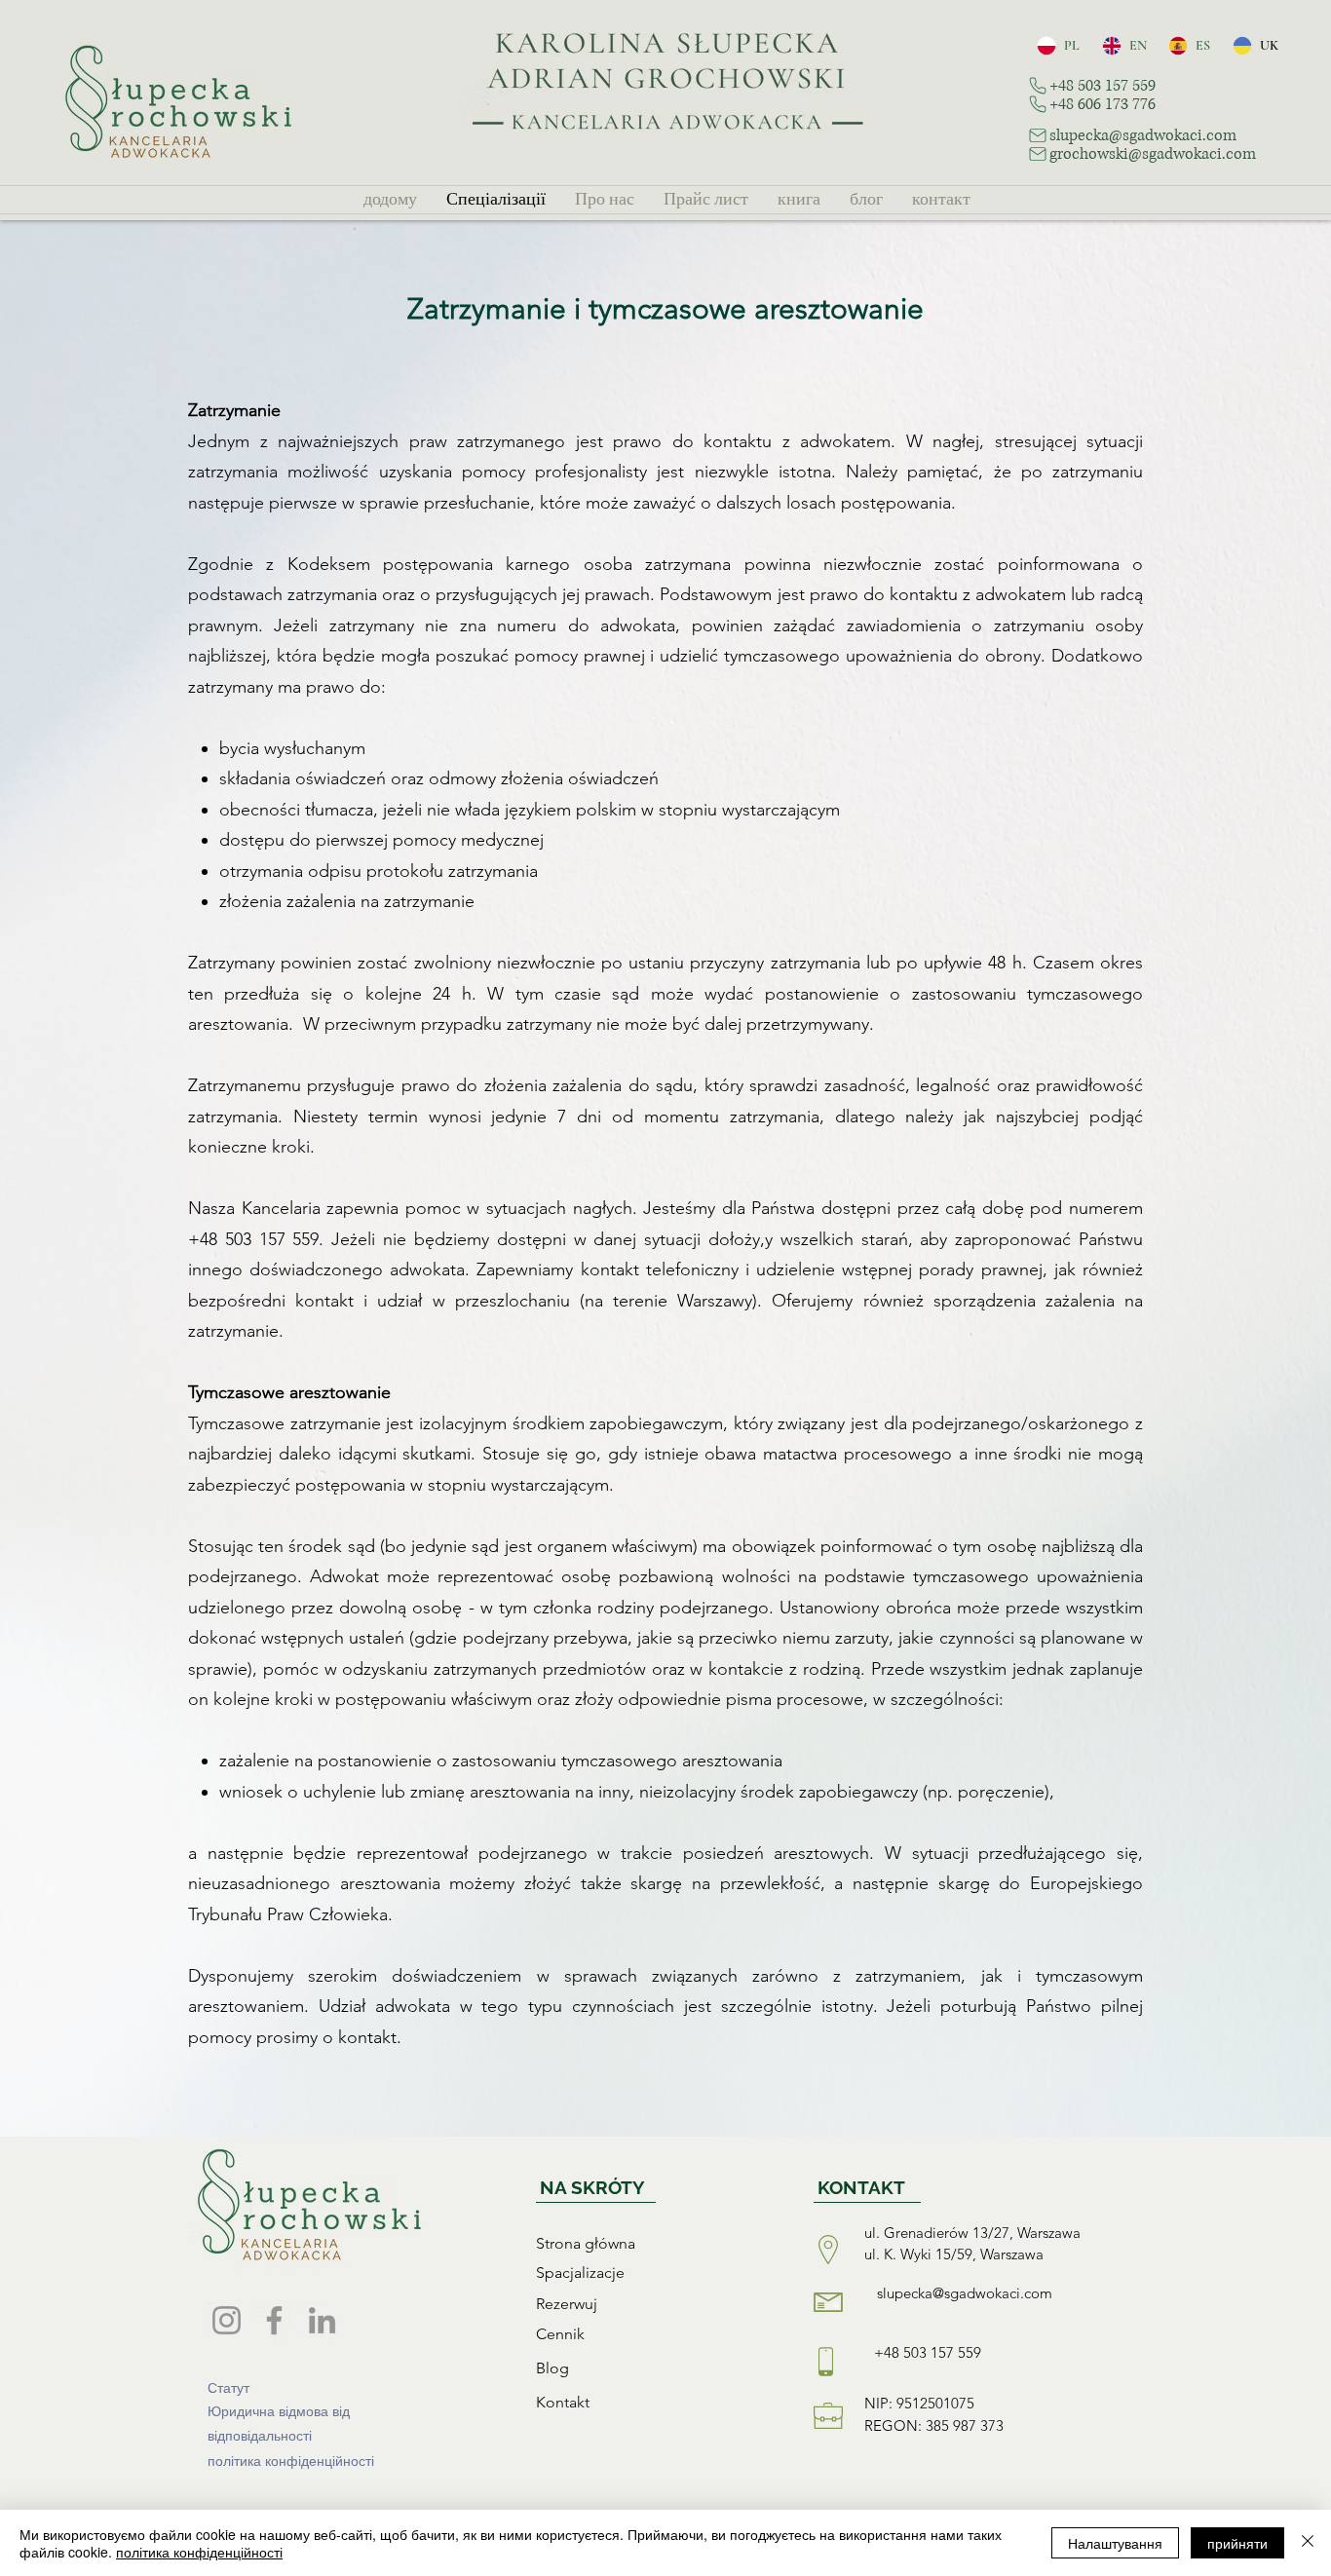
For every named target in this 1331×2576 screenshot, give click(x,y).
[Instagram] (227, 2320)
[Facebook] (274, 2320)
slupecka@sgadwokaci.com (965, 2293)
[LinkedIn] (322, 2320)
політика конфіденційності (199, 2552)
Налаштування (1115, 2543)
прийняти (1237, 2543)
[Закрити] (1308, 2543)
